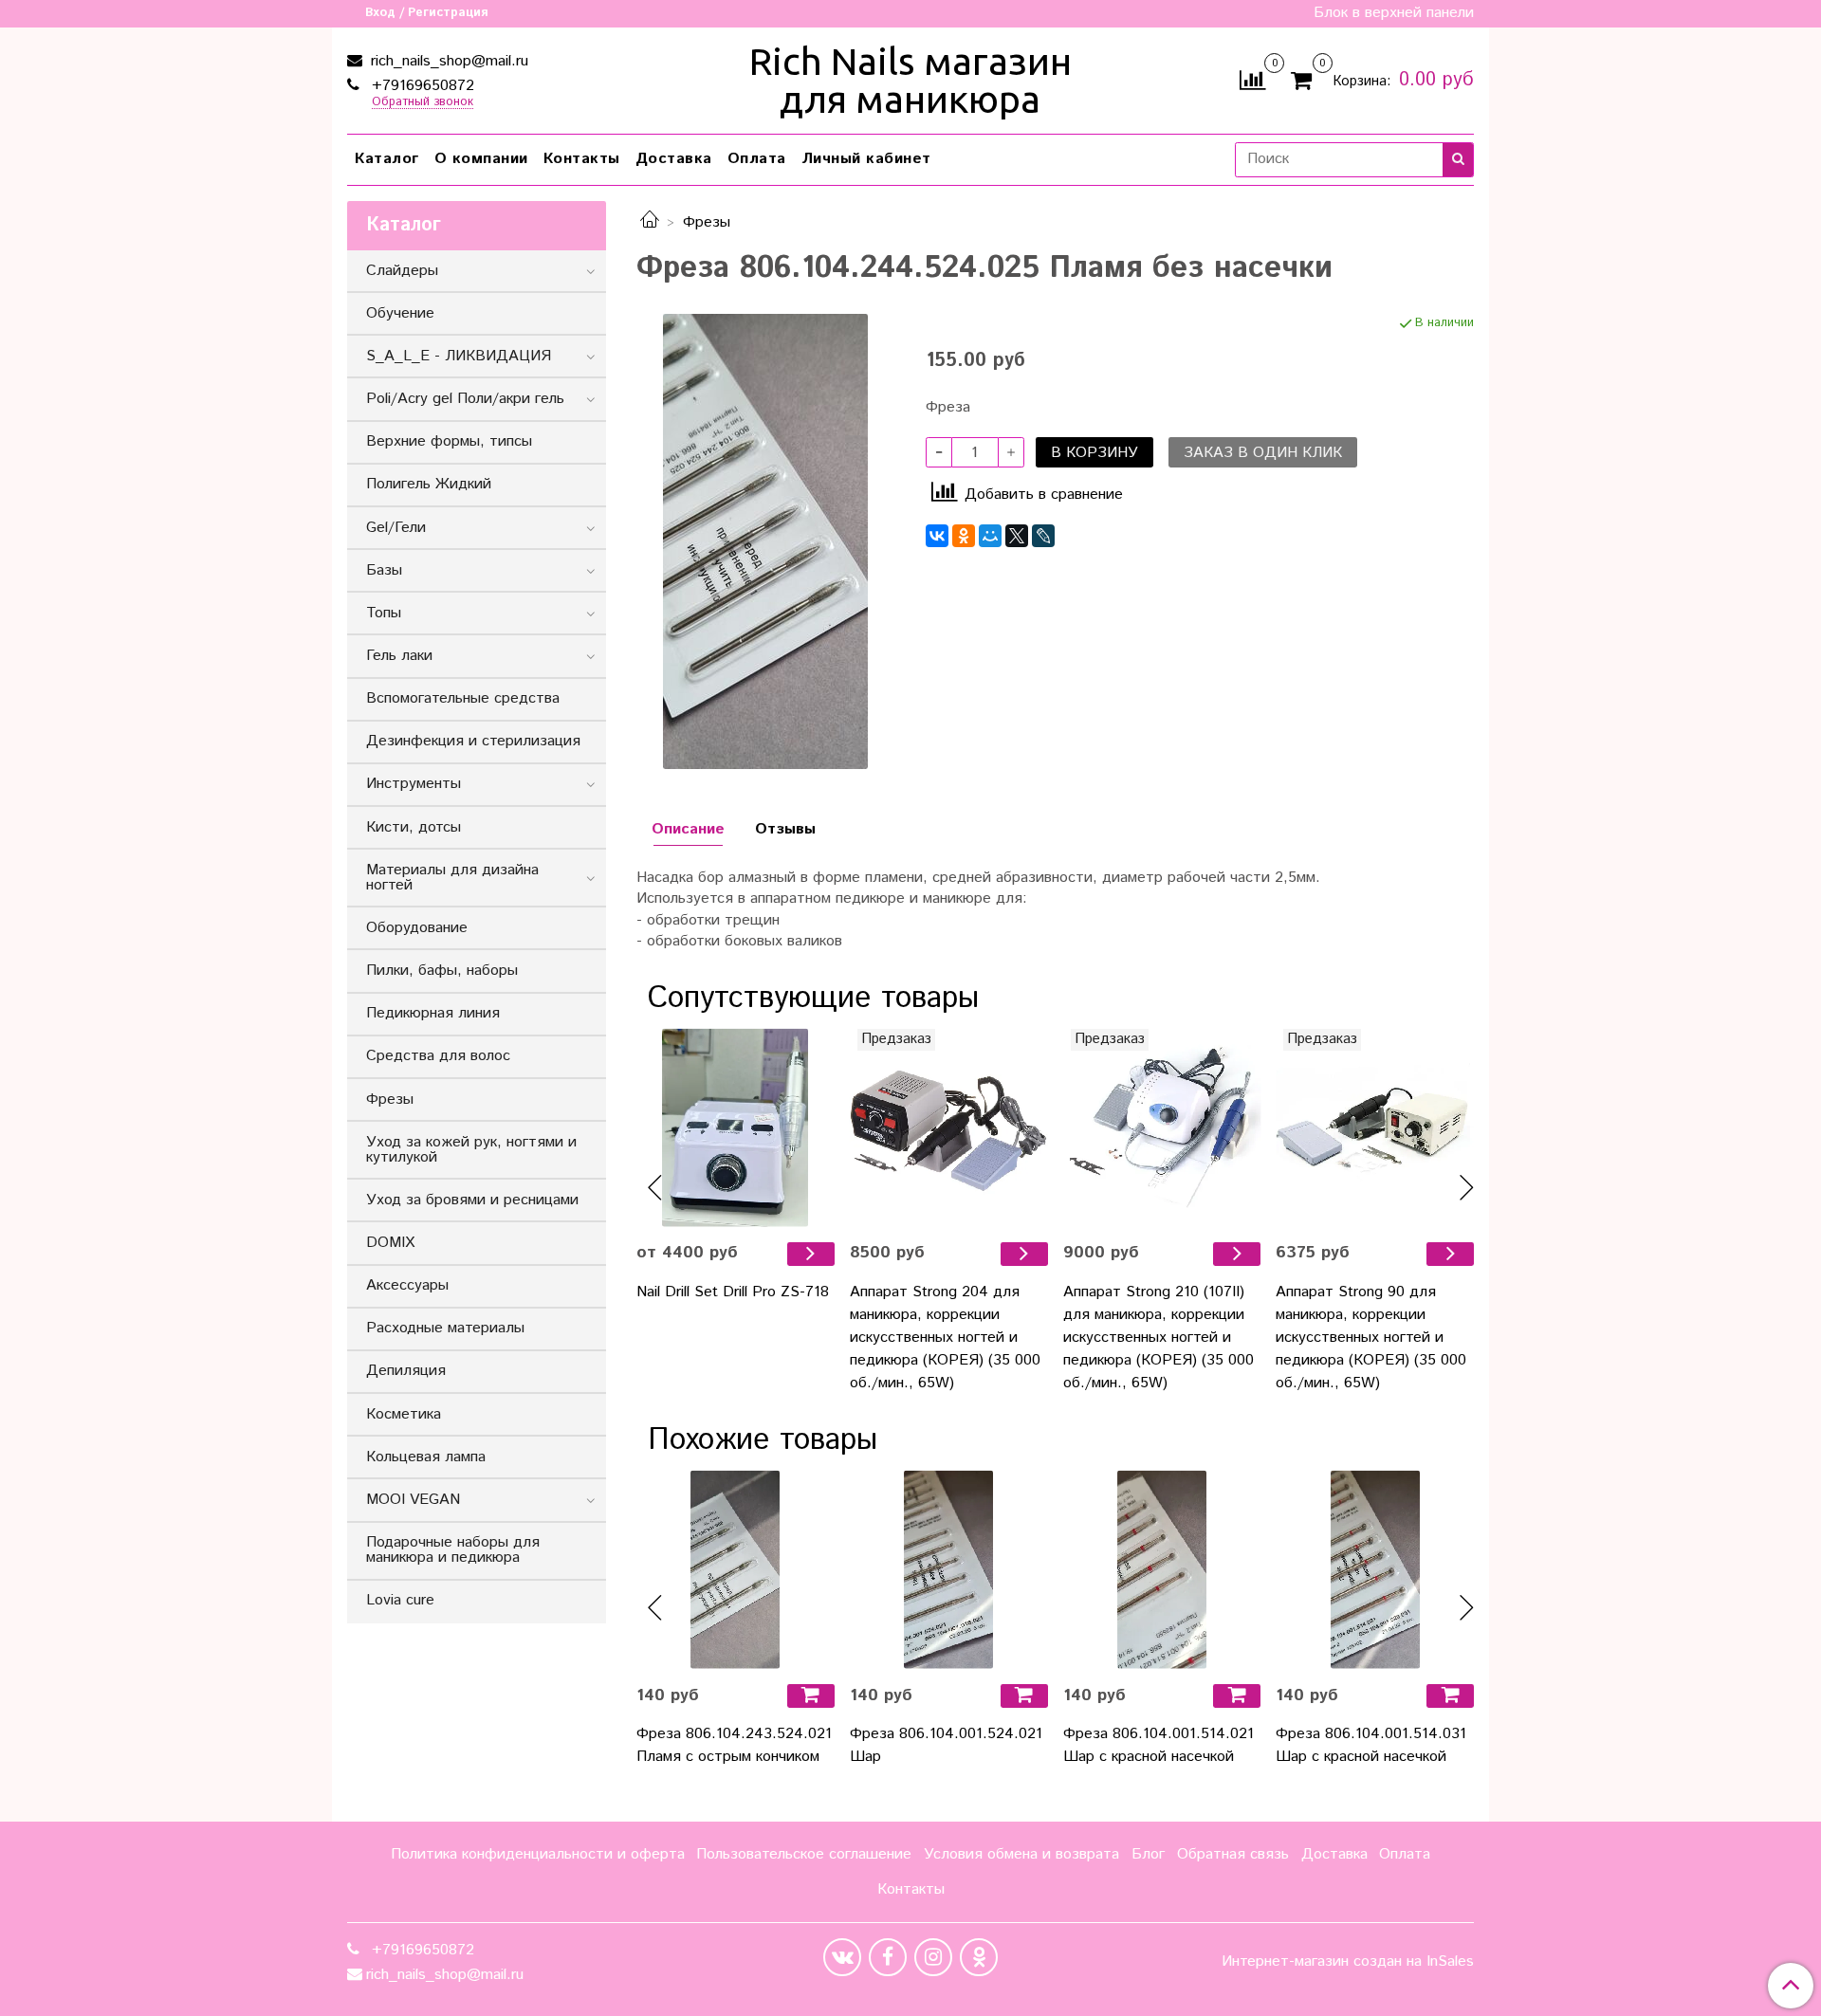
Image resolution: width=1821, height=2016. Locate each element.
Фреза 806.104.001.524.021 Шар (946, 1745)
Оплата (757, 159)
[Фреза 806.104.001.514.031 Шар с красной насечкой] (1375, 1570)
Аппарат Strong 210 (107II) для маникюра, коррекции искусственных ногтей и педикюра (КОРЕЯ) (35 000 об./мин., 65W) (1159, 1338)
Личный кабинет (866, 159)
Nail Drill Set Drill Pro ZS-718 (733, 1292)
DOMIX (390, 1243)
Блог (1148, 1854)
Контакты (582, 159)
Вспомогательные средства (463, 698)
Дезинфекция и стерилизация (473, 741)
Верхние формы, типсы (449, 441)
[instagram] (933, 1957)
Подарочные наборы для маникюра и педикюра (453, 1550)
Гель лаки (399, 656)
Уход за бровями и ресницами (472, 1200)
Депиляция (406, 1371)
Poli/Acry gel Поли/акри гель (465, 399)
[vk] (842, 1957)
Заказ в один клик (1263, 453)
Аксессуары (407, 1285)
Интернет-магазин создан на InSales (1348, 1962)
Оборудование (417, 928)
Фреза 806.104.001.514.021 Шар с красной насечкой (1159, 1745)
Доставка (674, 159)
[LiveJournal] (1043, 536)
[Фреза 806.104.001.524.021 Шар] (949, 1570)
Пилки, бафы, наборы (442, 971)
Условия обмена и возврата (1021, 1854)
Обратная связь (1233, 1854)
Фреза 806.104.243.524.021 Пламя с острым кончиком (734, 1745)
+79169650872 (421, 86)
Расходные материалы (445, 1328)
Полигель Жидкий (429, 484)
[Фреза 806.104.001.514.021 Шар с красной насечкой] (1162, 1570)
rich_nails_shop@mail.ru (447, 61)
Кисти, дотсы (414, 827)
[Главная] (650, 222)
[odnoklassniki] (979, 1957)
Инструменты (414, 784)
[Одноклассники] (964, 536)
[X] (1017, 536)
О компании (481, 159)
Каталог (387, 159)
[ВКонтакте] (937, 536)
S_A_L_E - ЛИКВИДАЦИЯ (459, 356)
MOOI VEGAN (413, 1500)
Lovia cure (400, 1600)
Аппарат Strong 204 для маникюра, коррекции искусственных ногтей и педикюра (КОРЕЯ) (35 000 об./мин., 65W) (945, 1338)
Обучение (400, 313)
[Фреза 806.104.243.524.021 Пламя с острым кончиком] (736, 1570)
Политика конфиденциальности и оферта (538, 1854)
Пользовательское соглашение (804, 1854)
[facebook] (888, 1957)
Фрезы (707, 222)
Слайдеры (402, 271)
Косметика (404, 1414)
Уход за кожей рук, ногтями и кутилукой (471, 1150)
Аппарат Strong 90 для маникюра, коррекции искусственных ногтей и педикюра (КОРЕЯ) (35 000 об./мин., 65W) (1371, 1338)
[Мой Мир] (990, 536)
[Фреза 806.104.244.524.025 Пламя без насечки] (765, 541)
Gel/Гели (396, 528)
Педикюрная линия (433, 1013)
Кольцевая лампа (426, 1457)
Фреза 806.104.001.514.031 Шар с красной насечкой (1371, 1745)
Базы (384, 570)
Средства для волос (438, 1056)
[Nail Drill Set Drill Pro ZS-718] (736, 1128)
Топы (384, 613)
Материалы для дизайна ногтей (452, 878)
